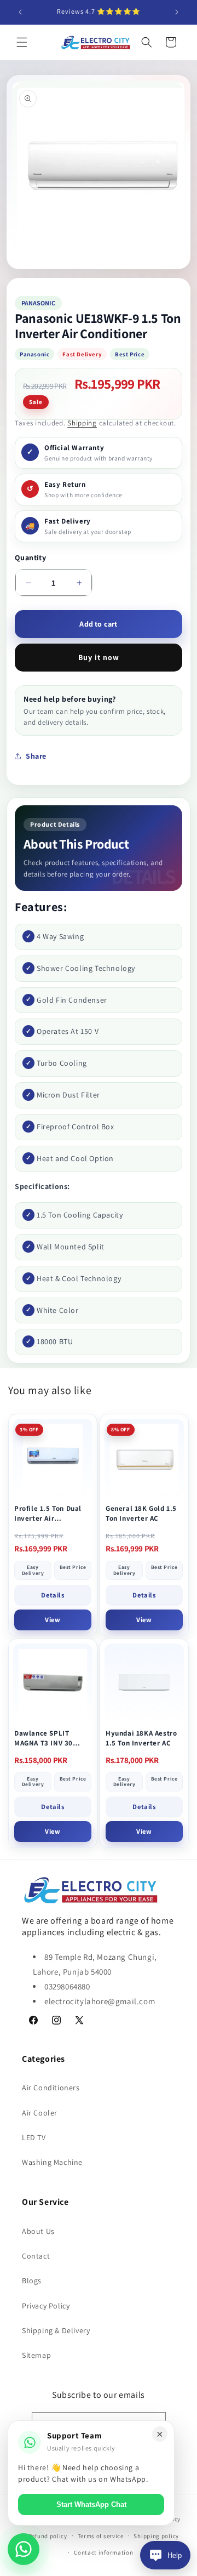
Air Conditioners (51, 2088)
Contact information (103, 2552)
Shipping (82, 423)
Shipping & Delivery (56, 2330)
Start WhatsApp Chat (91, 2504)
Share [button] (36, 756)
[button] (22, 42)
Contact (36, 2256)
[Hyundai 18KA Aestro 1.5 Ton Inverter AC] (144, 1683)
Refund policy (48, 2536)
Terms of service (101, 2536)
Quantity (30, 558)
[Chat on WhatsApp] (24, 2549)
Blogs (32, 2281)
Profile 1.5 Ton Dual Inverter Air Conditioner (48, 1513)
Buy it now (99, 657)
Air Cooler (40, 2113)
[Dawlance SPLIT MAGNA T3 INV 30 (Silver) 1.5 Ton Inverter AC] (53, 1683)
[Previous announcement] (20, 12)
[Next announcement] (177, 12)
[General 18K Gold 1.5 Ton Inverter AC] (144, 1458)
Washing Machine (52, 2162)
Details (53, 1595)
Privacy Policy (46, 2306)
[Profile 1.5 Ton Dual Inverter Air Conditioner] (53, 1458)
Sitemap (36, 2355)
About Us (38, 2231)
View (53, 1620)
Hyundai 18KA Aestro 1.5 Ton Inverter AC (141, 1738)
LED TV (34, 2137)
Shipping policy (156, 2536)
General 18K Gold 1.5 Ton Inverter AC (141, 1513)
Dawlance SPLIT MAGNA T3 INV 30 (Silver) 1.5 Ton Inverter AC (44, 1738)
